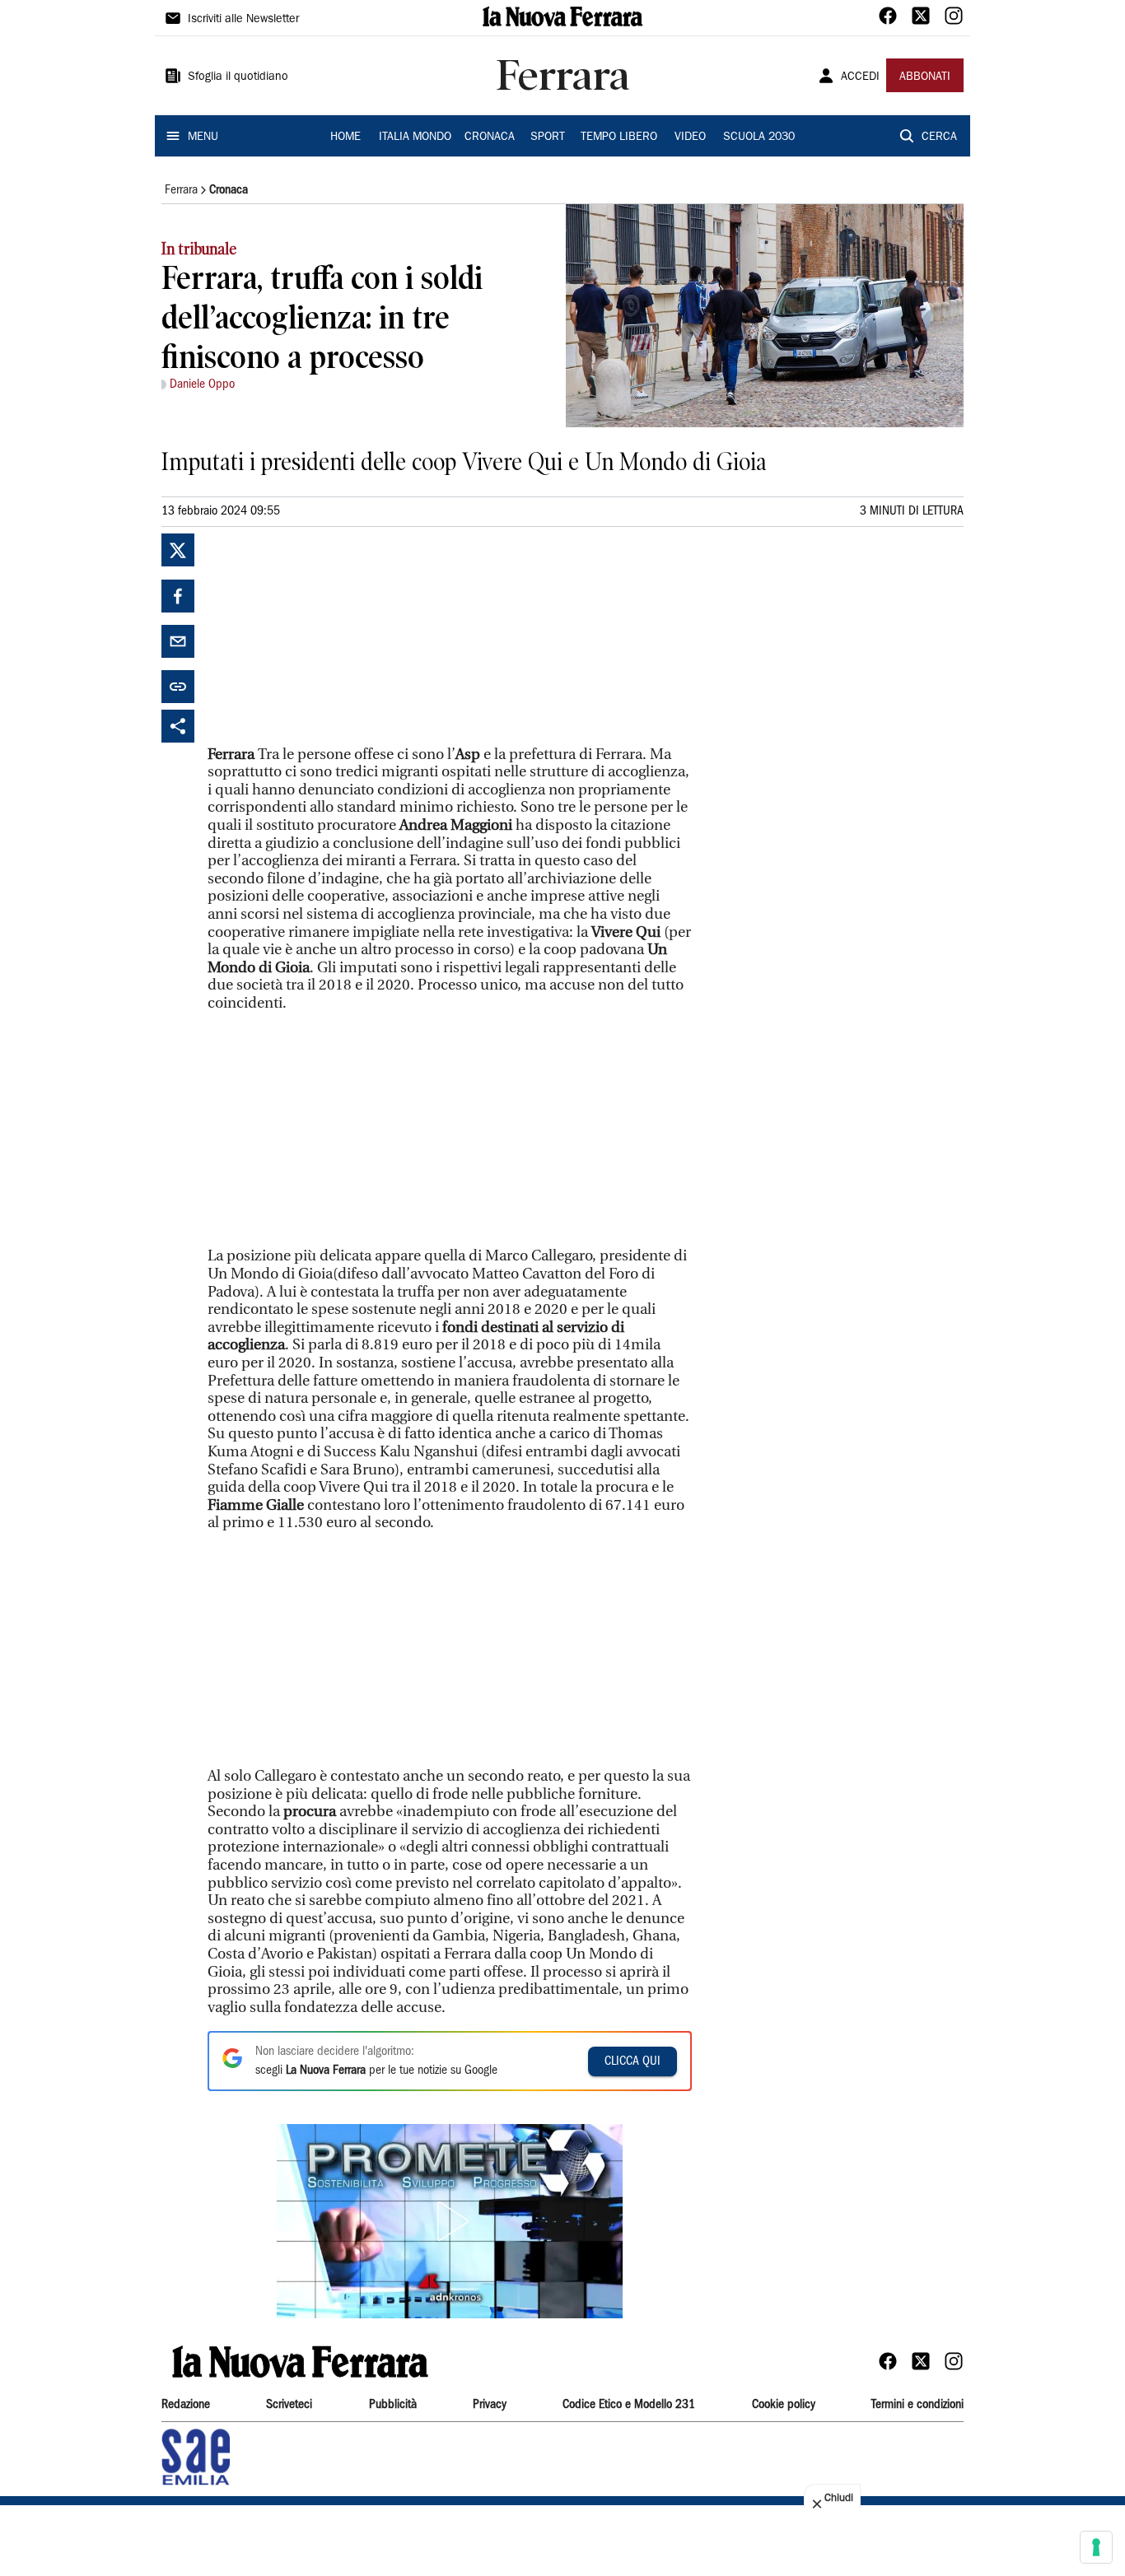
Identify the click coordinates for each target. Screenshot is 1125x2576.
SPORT (548, 137)
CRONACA (490, 137)
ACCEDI (860, 77)
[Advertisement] (331, 636)
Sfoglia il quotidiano (238, 77)
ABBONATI (925, 77)
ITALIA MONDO (415, 137)
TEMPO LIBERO (619, 137)
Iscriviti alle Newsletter (243, 20)
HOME (345, 137)
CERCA (939, 137)
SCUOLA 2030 (759, 137)
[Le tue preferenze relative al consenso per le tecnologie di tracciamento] (1096, 2547)
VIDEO (690, 137)
